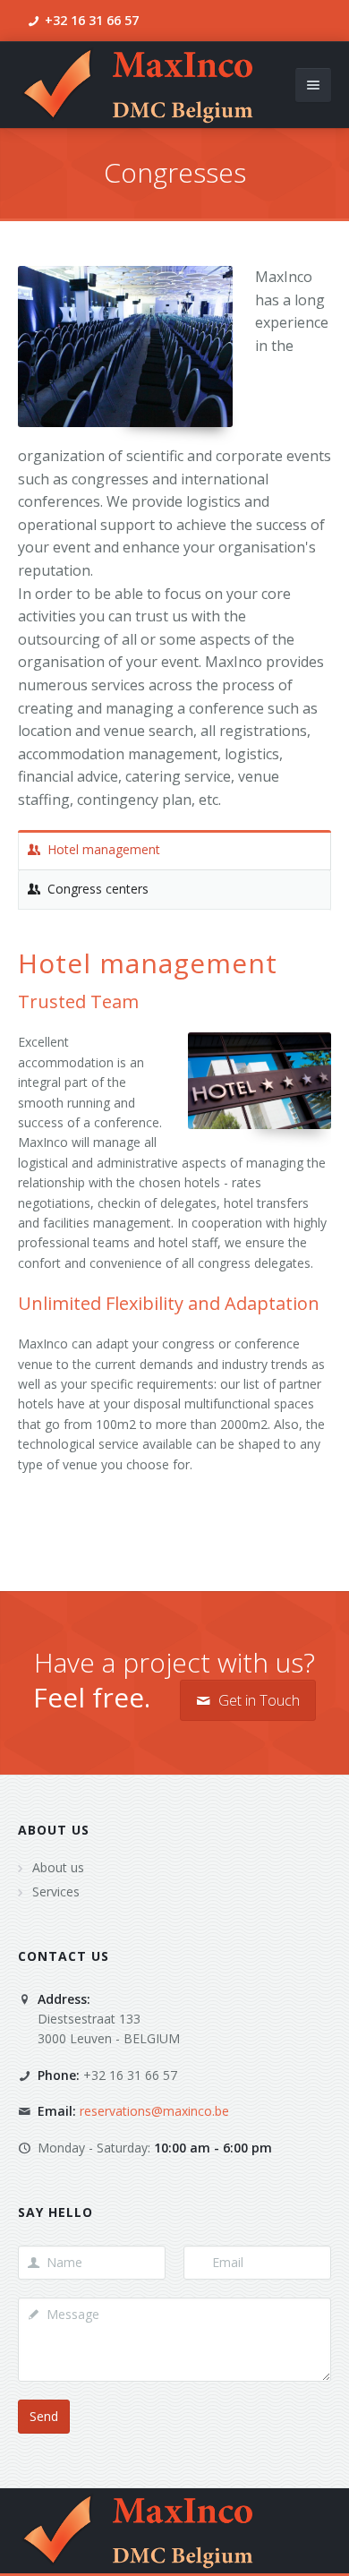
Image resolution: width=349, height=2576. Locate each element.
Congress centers (98, 889)
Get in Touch (257, 1700)
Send (44, 2416)
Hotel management (104, 849)
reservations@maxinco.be (154, 2111)
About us (54, 1830)
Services (56, 1891)
